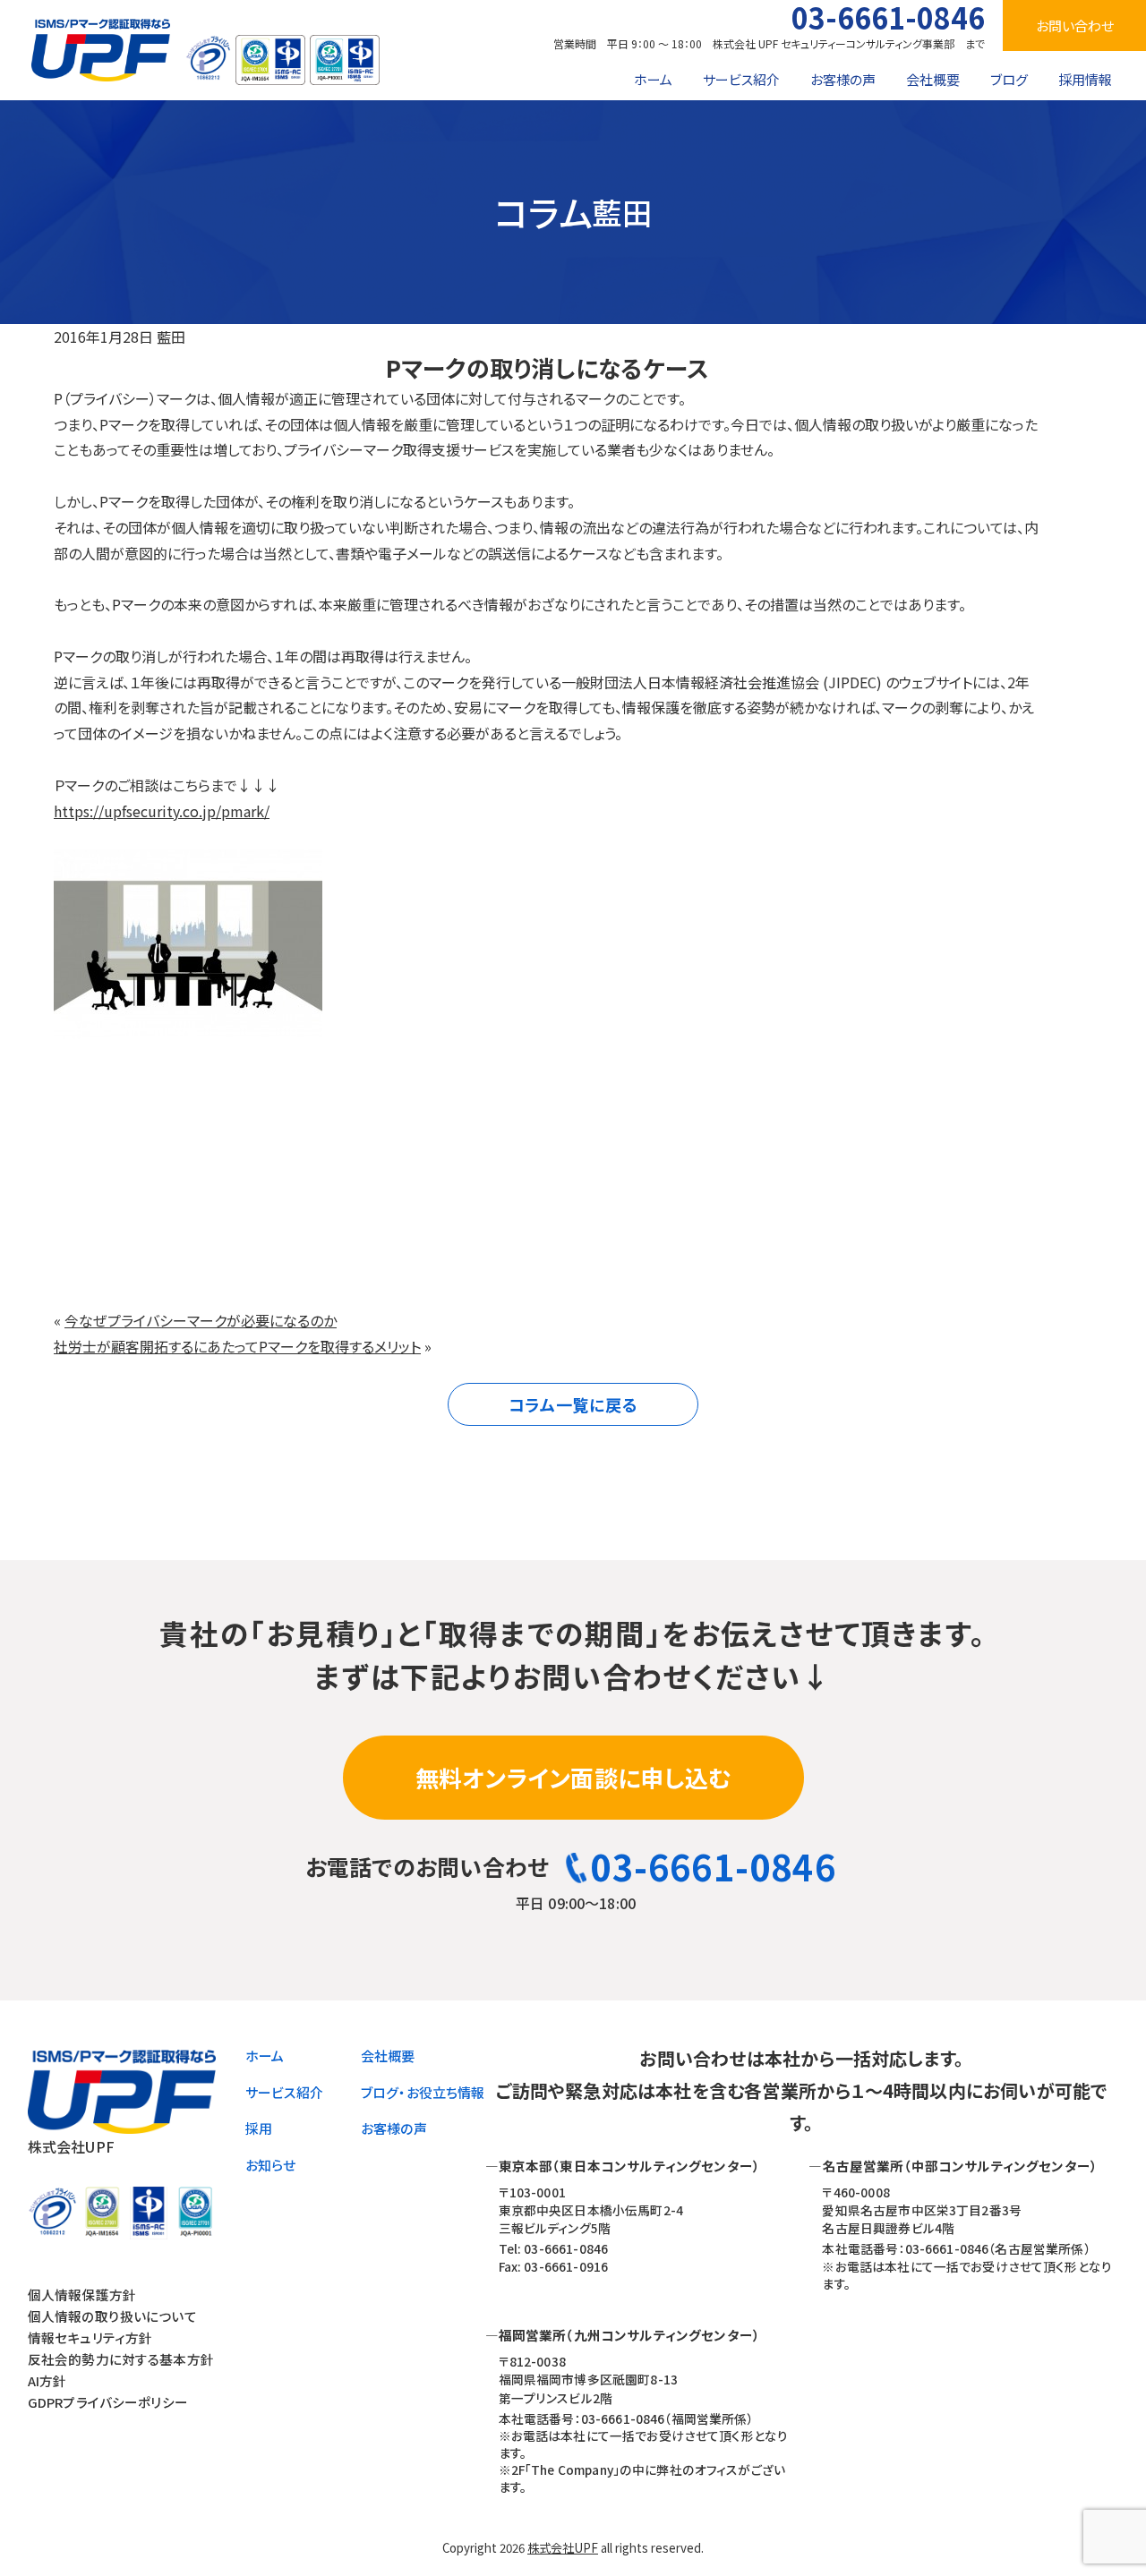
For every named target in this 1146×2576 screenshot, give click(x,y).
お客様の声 (843, 79)
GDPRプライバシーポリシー (108, 2402)
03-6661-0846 (888, 17)
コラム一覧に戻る (573, 1404)
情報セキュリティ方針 (90, 2337)
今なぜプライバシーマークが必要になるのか (201, 1320)
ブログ (1009, 79)
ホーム (653, 79)
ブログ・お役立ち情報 (423, 2092)
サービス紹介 (741, 79)
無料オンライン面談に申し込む (573, 1777)
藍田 (171, 337)
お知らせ (271, 2165)
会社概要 (933, 79)
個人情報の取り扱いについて (112, 2316)
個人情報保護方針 (82, 2295)
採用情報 (1085, 79)
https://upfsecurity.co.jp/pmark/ (162, 811)
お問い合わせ (1075, 26)
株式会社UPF (563, 2548)
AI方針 (47, 2380)
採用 (259, 2128)
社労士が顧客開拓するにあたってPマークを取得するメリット (237, 1346)
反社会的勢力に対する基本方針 (121, 2359)
